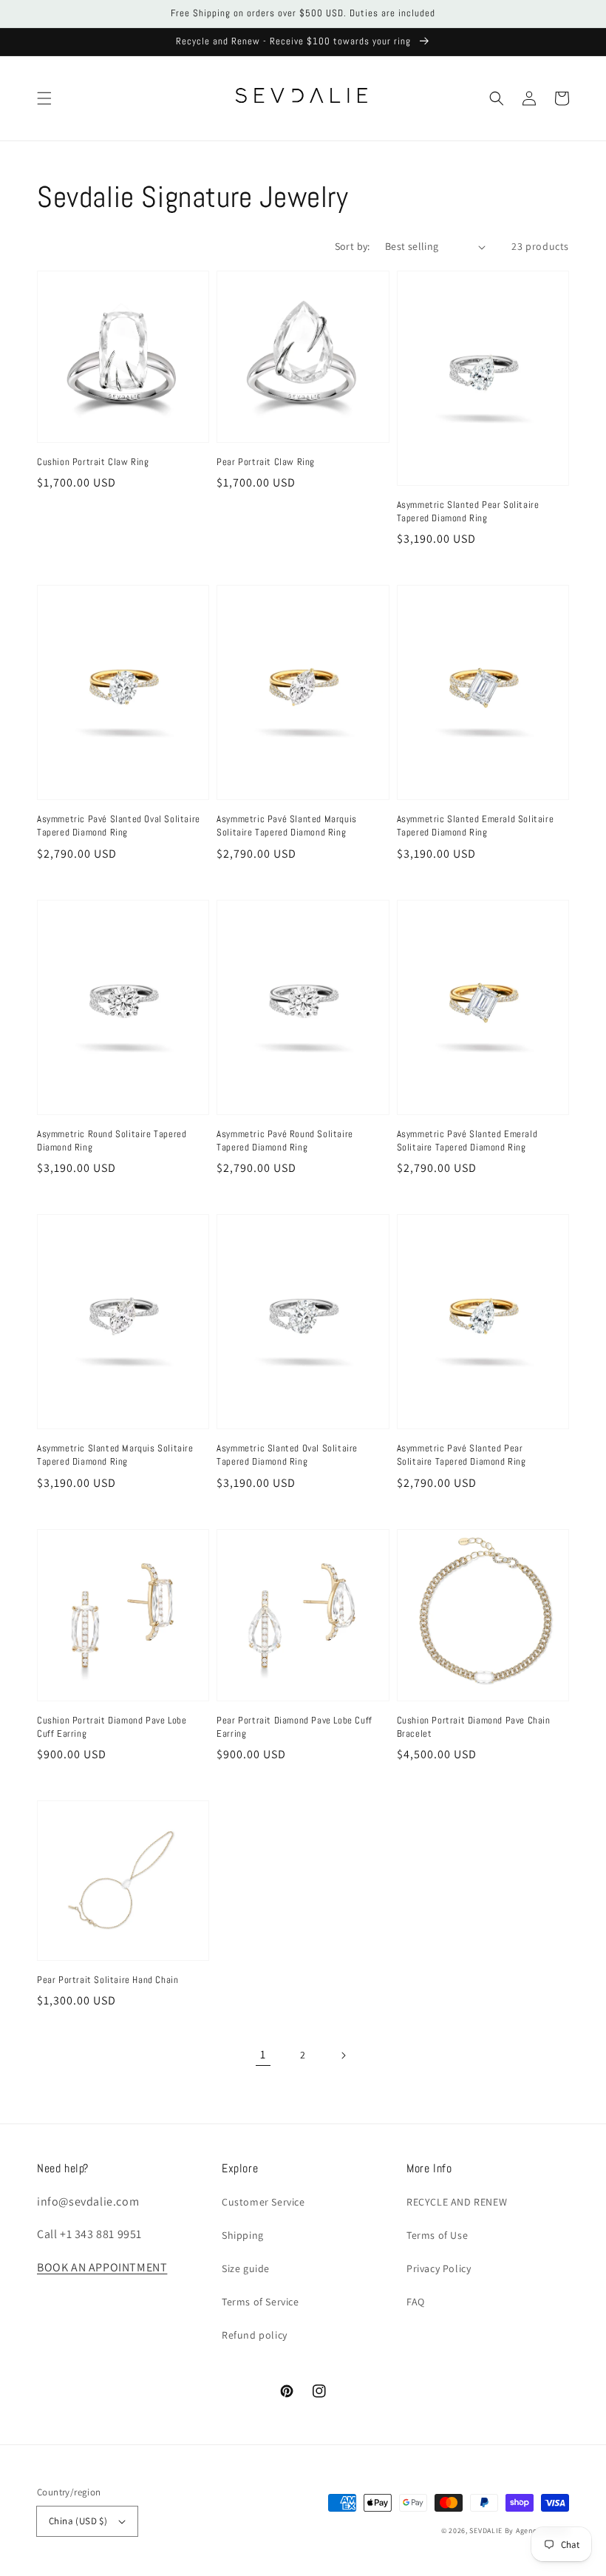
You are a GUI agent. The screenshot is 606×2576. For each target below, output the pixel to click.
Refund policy (255, 2335)
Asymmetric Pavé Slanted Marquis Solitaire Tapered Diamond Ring (287, 826)
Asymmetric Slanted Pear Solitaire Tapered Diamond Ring (468, 511)
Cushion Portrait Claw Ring (93, 462)
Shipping (243, 2235)
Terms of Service (261, 2302)
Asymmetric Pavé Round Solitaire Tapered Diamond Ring (285, 1140)
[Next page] (343, 2055)
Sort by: (353, 246)
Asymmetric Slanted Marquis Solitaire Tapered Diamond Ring (115, 1455)
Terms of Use (437, 2235)
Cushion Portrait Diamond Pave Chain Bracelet (474, 1727)
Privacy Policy (439, 2268)
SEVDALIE (486, 2531)
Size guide (246, 2268)
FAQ (416, 2302)
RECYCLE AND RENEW (457, 2202)
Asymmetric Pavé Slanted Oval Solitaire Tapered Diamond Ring (119, 826)
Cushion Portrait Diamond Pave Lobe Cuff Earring (112, 1727)
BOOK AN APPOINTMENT (102, 2267)
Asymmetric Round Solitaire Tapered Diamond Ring (112, 1140)
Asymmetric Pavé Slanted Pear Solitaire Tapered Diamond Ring (462, 1455)
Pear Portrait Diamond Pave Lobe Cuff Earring (295, 1727)
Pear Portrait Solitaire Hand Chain (108, 1980)
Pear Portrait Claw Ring (266, 462)
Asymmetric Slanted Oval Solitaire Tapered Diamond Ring (287, 1455)
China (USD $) (78, 2521)
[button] (44, 98)
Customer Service (263, 2202)
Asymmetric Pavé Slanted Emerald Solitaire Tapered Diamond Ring (467, 1140)
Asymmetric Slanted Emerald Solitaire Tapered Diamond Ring (476, 826)
